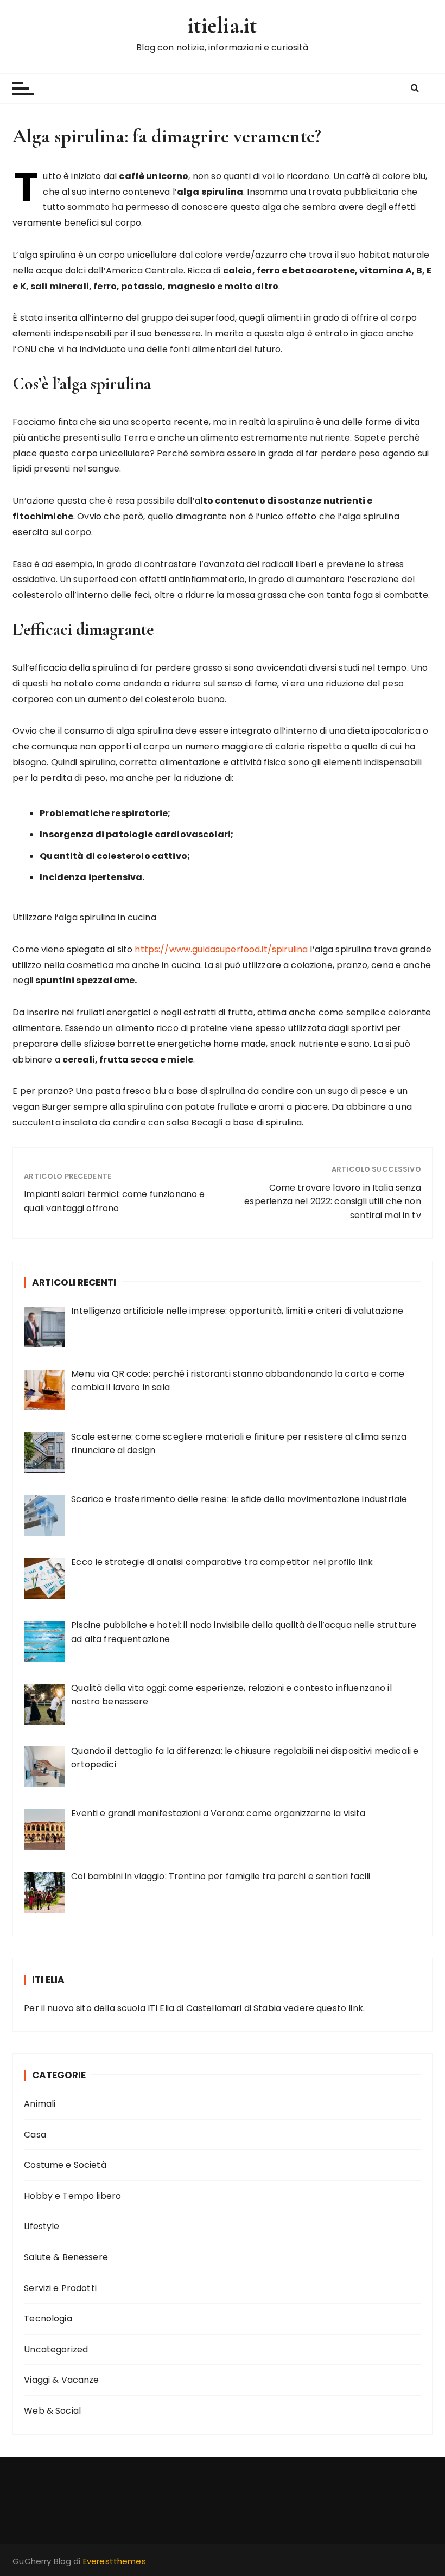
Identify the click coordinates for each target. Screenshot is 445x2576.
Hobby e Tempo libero (72, 2196)
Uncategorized (56, 2349)
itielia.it (223, 25)
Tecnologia (48, 2319)
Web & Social (52, 2411)
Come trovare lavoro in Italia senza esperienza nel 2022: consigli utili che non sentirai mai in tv (332, 1201)
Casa (35, 2135)
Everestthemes (115, 2561)
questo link (340, 2008)
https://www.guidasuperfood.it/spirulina (221, 949)
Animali (40, 2104)
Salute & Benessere (66, 2257)
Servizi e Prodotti (60, 2288)
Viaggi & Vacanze (61, 2380)
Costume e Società (65, 2165)
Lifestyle (42, 2226)
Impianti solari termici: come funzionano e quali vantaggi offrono (114, 1201)
